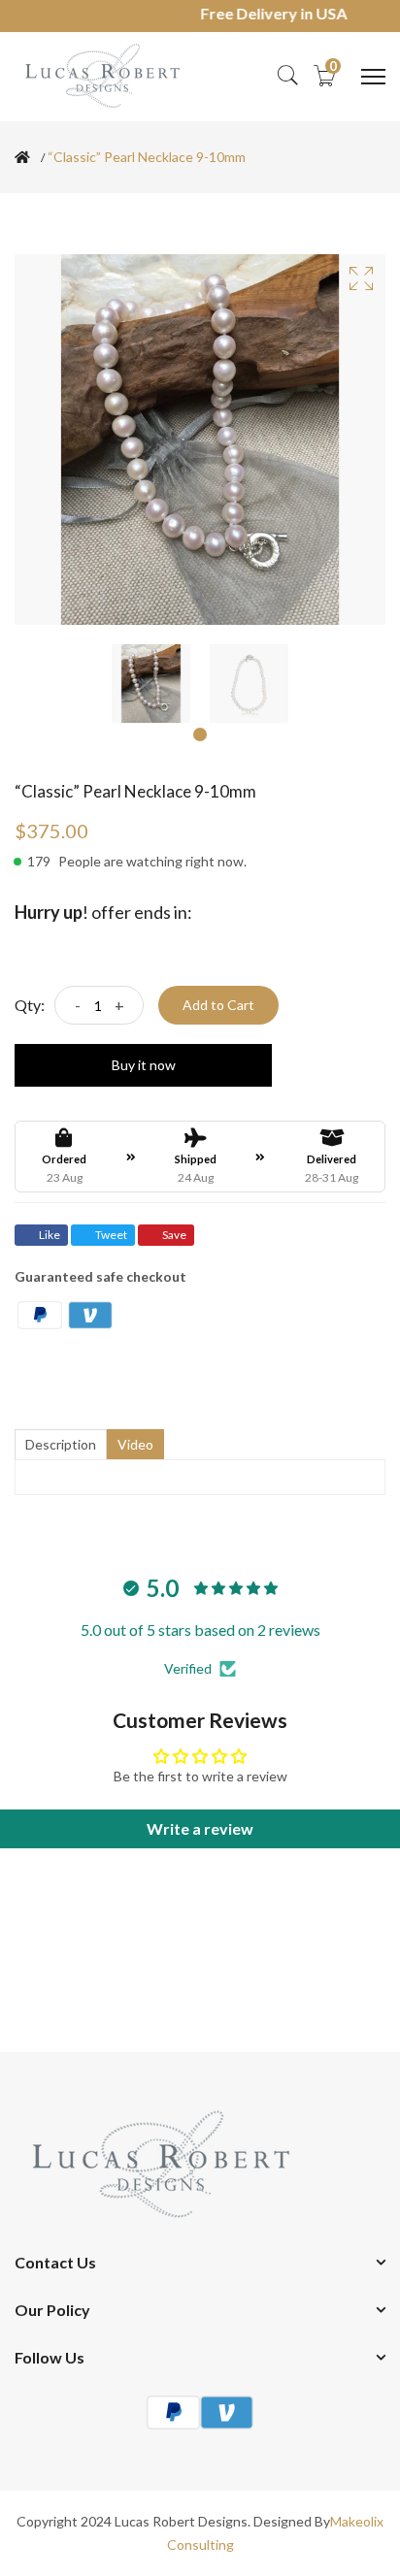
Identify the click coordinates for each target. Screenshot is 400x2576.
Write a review (200, 1828)
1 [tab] (200, 734)
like (50, 1235)
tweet (111, 1235)
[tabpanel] (151, 684)
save (174, 1235)
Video (135, 1444)
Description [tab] (61, 1444)
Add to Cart (218, 1005)
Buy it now (144, 1065)
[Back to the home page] (22, 157)
